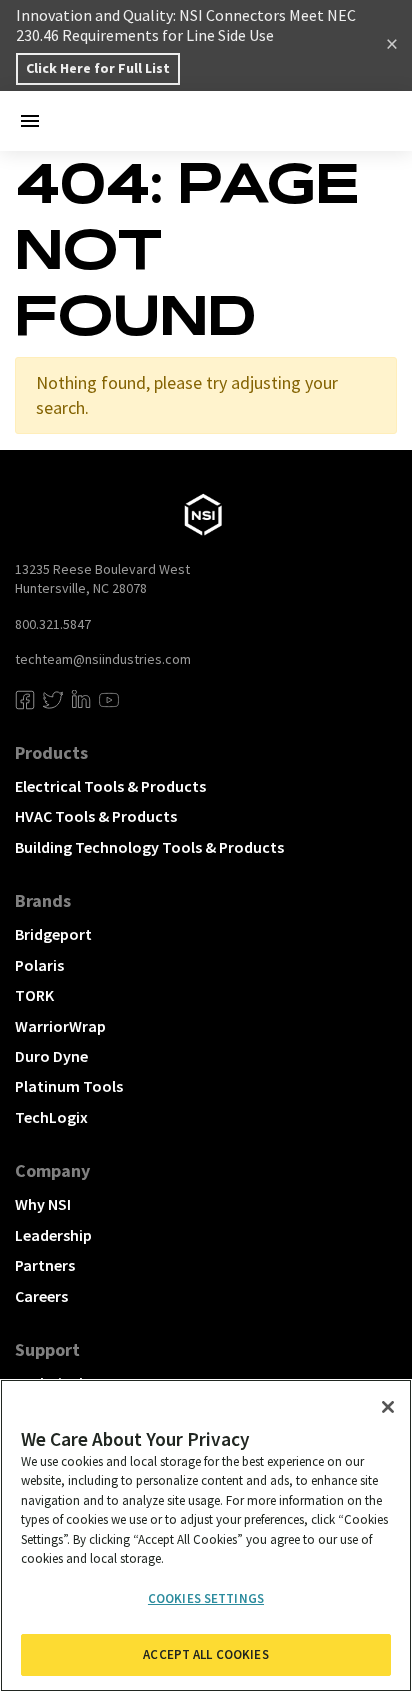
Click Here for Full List (98, 68)
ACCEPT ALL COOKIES (205, 1654)
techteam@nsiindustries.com (103, 659)
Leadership (53, 1235)
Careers (41, 1296)
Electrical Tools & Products (110, 786)
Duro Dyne (51, 1056)
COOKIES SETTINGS (206, 1598)
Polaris (39, 965)
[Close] (388, 1407)
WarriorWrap (60, 1026)
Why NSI (43, 1204)
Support (47, 1349)
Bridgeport (53, 934)
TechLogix (51, 1117)
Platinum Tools (69, 1086)
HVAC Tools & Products (96, 816)
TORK (34, 995)
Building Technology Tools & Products (149, 847)
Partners (45, 1265)
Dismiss (392, 46)
